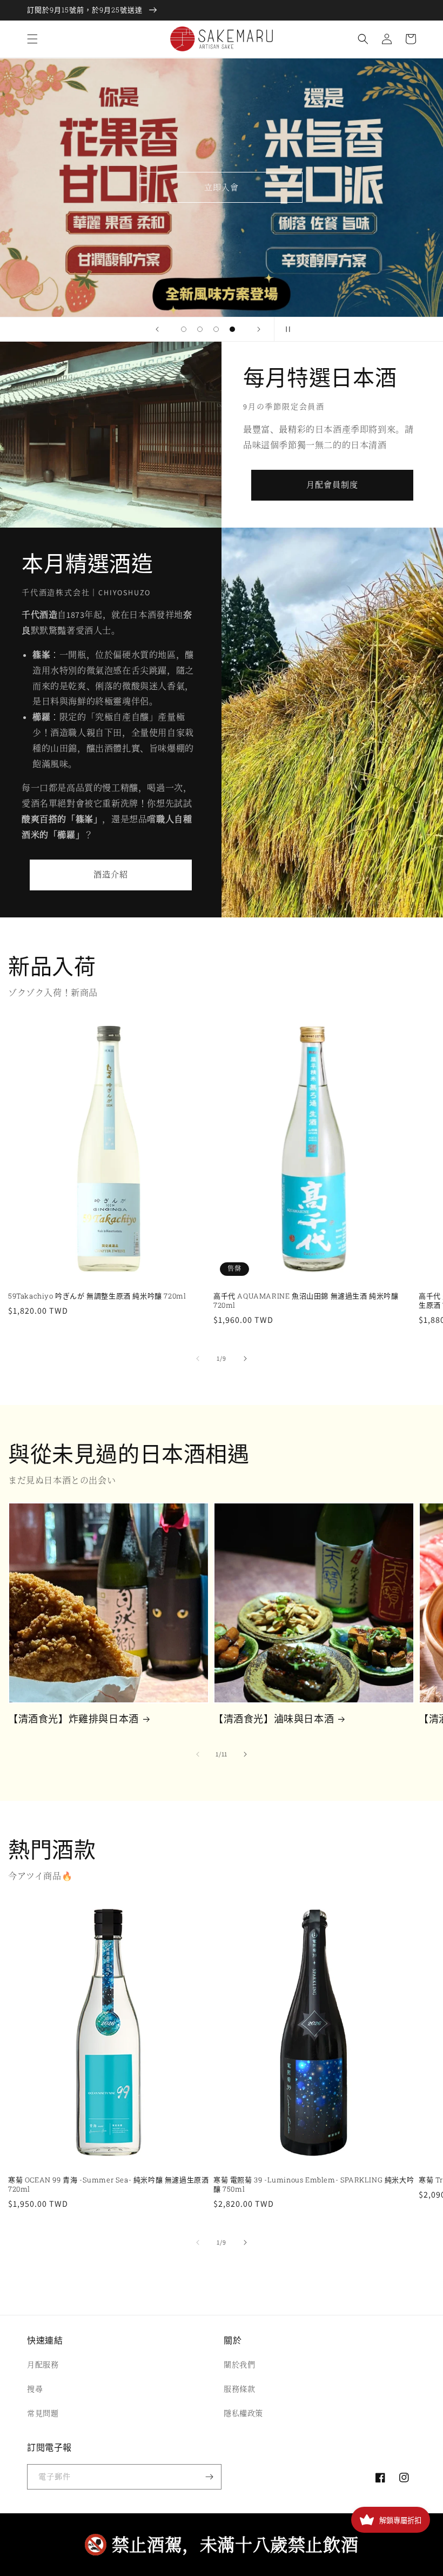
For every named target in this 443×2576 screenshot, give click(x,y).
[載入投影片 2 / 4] (200, 329)
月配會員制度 (332, 485)
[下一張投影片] (259, 329)
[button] (32, 39)
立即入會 (222, 187)
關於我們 (239, 2365)
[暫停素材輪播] (286, 329)
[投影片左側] (198, 1359)
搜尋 (35, 2389)
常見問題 (43, 2413)
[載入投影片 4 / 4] (232, 329)
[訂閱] (209, 2477)
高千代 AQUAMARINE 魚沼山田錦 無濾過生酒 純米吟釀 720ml (306, 1301)
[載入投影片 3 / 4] (216, 329)
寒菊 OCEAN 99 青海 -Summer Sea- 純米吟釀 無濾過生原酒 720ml (108, 2185)
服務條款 (239, 2389)
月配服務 (43, 2365)
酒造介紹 (111, 874)
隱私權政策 (243, 2413)
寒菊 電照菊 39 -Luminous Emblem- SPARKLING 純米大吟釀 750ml (314, 2185)
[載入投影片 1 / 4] (184, 329)
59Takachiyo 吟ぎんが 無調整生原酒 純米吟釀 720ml (97, 1296)
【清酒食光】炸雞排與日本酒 (73, 1719)
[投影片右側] (245, 1359)
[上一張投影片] (157, 329)
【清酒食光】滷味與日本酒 (274, 1719)
